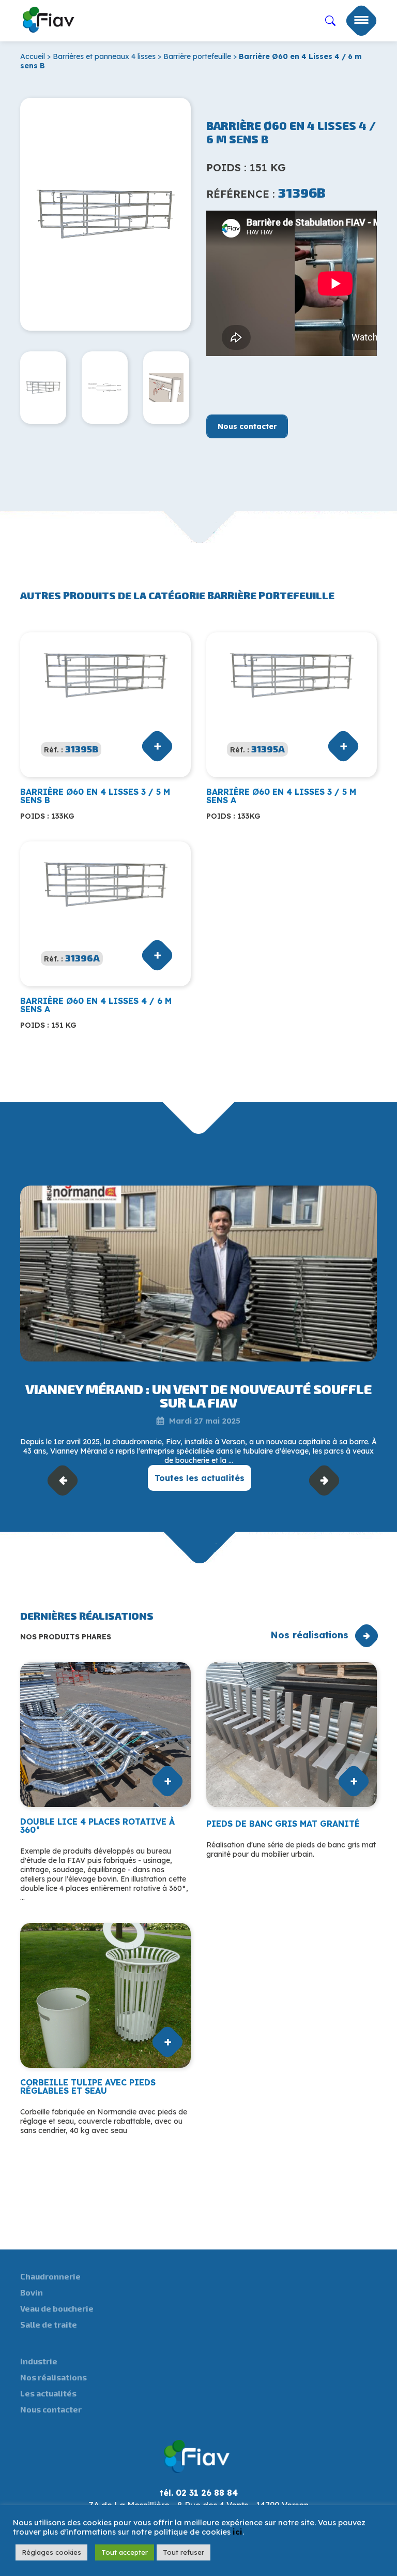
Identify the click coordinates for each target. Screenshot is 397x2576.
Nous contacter (247, 426)
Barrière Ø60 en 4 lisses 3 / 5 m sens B (95, 796)
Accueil (33, 56)
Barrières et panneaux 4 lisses (104, 56)
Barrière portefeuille (197, 56)
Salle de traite (49, 2324)
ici (238, 2532)
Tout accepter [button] (125, 2552)
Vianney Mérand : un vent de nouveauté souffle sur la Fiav (198, 1395)
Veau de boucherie (57, 2308)
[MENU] (361, 21)
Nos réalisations (309, 1635)
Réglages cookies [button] (51, 2552)
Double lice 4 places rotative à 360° (97, 1826)
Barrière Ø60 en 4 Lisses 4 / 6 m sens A (96, 1005)
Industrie (39, 2361)
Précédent (63, 1480)
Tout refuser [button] (184, 2552)
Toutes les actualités (200, 1478)
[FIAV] (49, 18)
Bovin (32, 2292)
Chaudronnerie (50, 2276)
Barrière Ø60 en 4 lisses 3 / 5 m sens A (281, 796)
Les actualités (48, 2393)
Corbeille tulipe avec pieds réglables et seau (88, 2086)
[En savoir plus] (198, 1274)
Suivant (324, 1480)
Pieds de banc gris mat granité (283, 1824)
